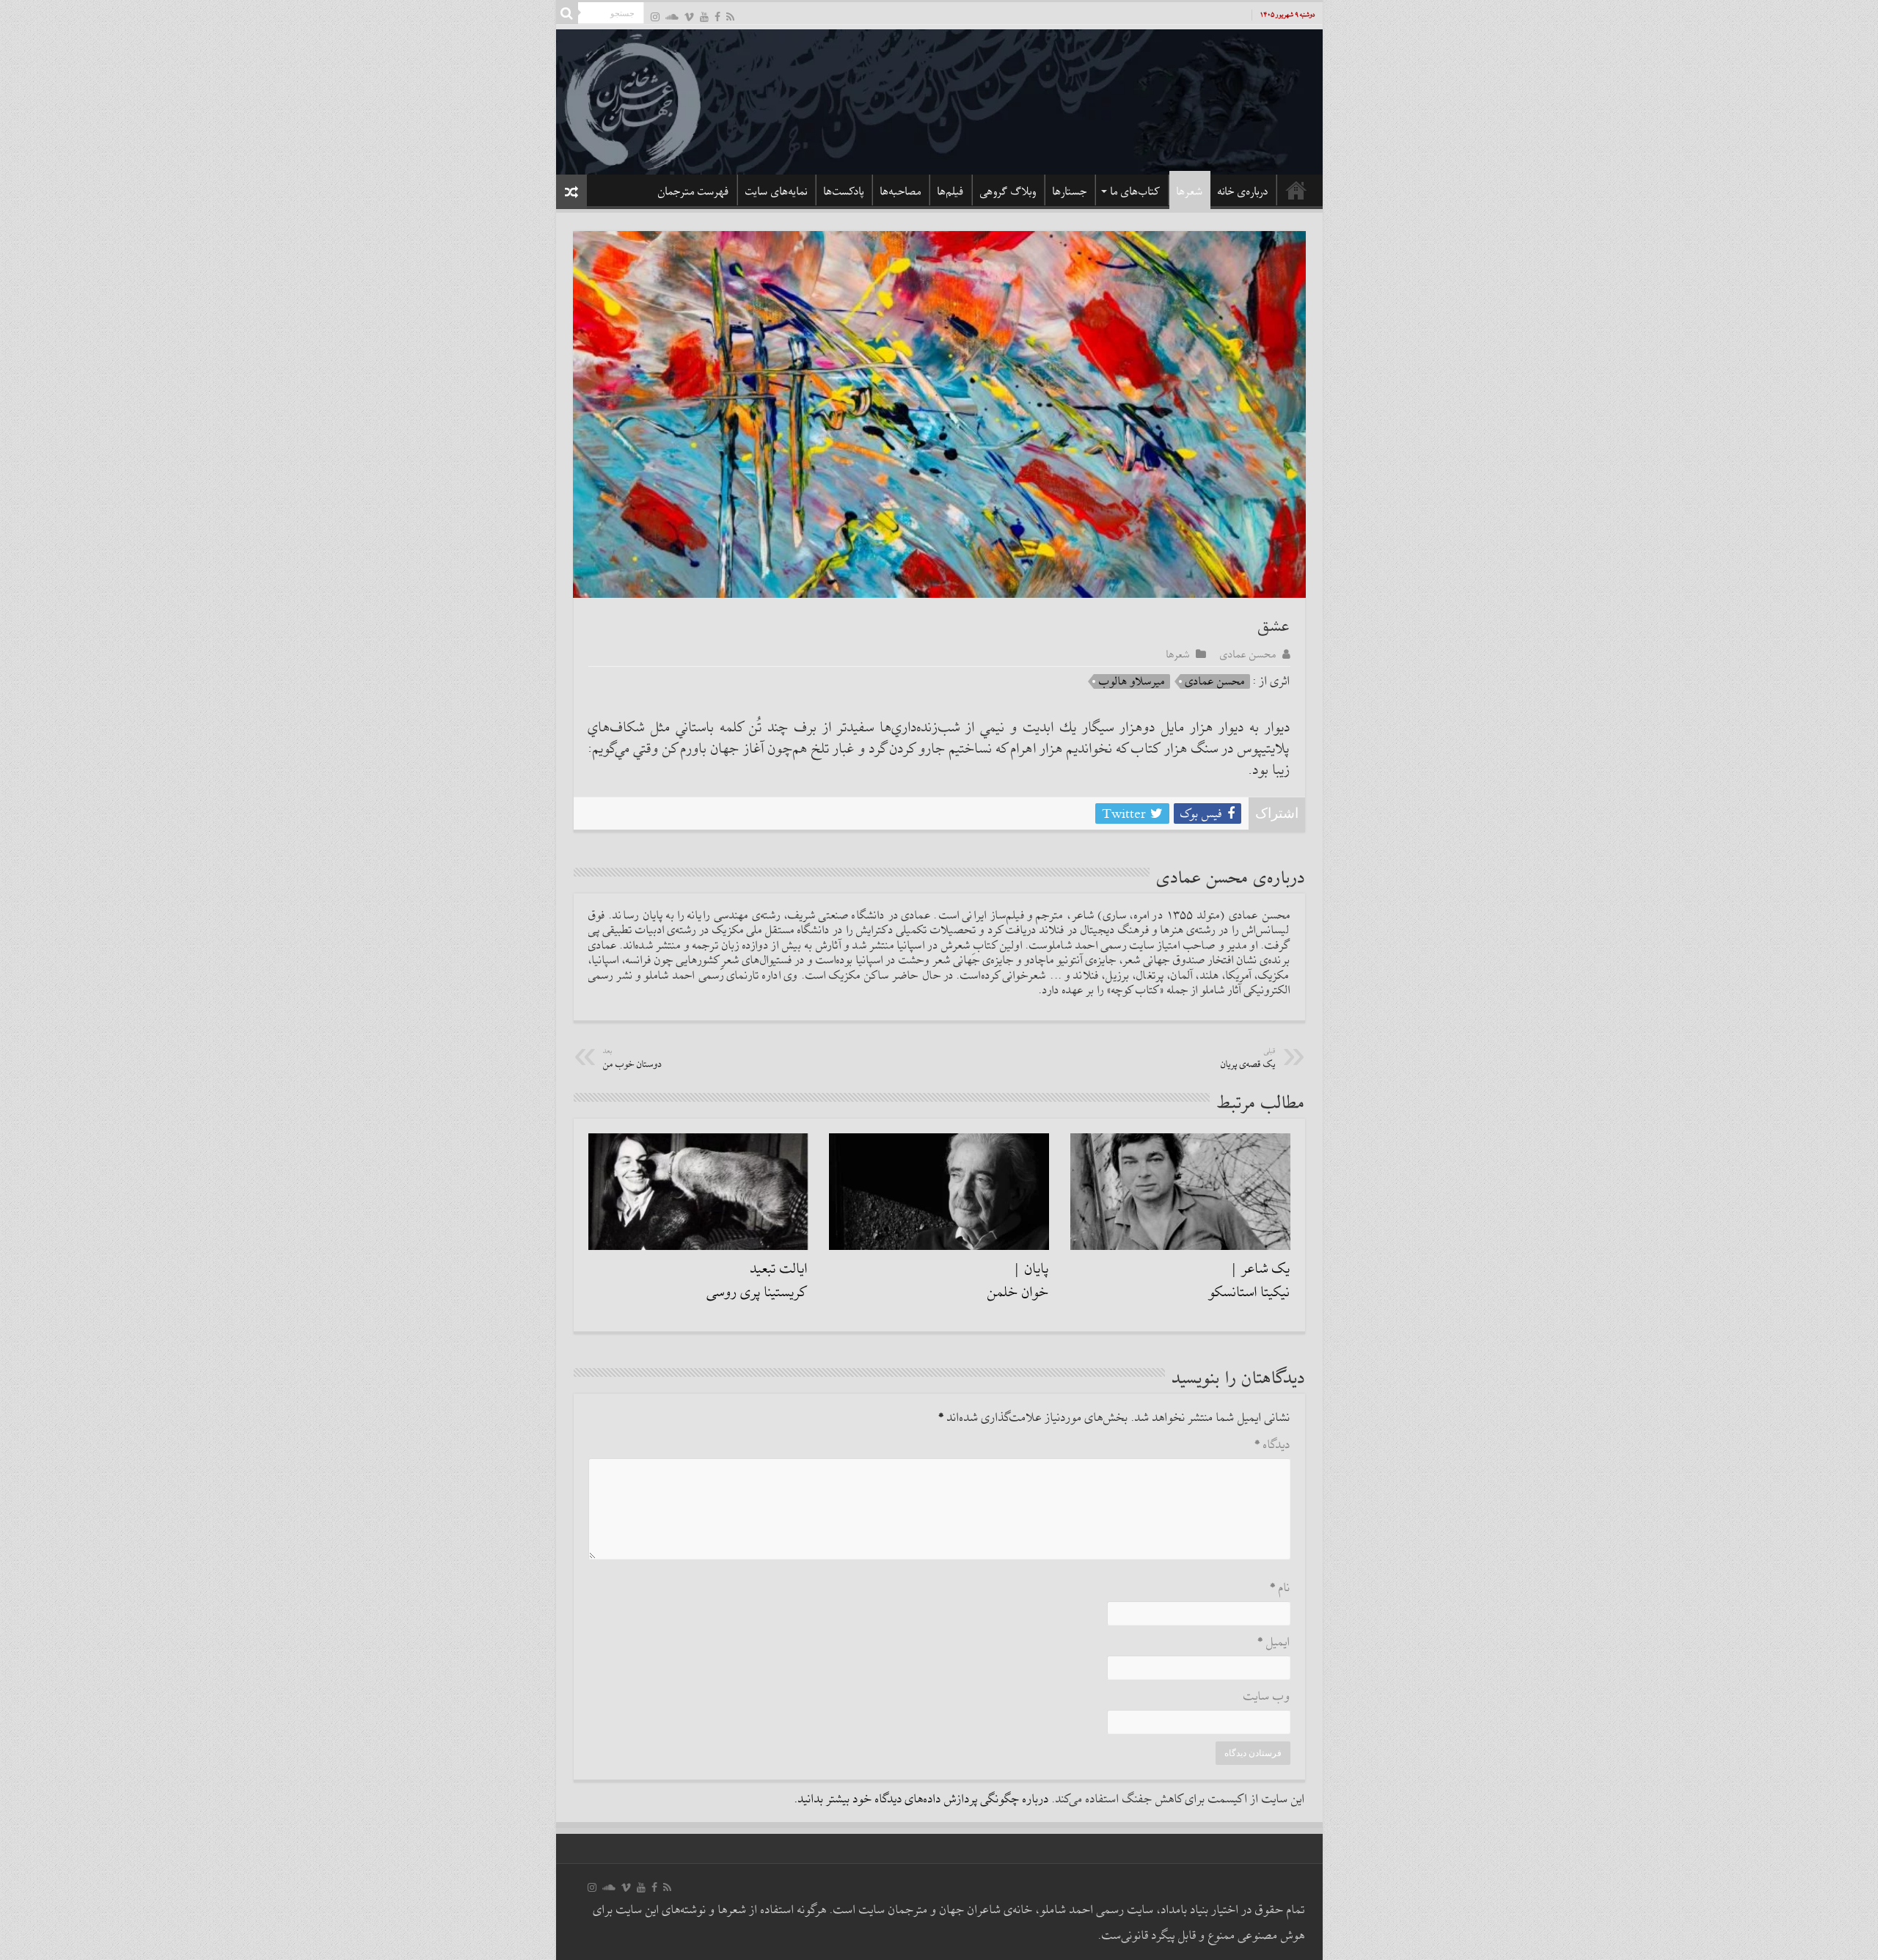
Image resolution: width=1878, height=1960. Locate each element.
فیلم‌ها (951, 191)
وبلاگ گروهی (1008, 191)
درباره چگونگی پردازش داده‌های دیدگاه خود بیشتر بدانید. (922, 1800)
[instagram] (655, 17)
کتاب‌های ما (1136, 191)
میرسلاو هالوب (1132, 681)
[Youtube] (704, 17)
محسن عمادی (1248, 654)
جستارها (1070, 191)
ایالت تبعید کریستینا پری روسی (757, 1281)
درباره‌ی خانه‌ (1243, 191)
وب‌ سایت (1267, 1697)
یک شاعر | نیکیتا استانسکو (1250, 1281)
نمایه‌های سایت (777, 191)
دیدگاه (1272, 1445)
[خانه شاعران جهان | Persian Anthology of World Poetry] (939, 100)
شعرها (1190, 191)
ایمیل (1274, 1643)
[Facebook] (717, 17)
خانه (1296, 190)
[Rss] (730, 17)
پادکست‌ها (844, 191)
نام (1280, 1588)
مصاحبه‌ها (901, 191)
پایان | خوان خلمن (1018, 1281)
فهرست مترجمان (694, 191)
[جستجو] (567, 13)
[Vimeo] (689, 17)
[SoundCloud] (672, 17)
